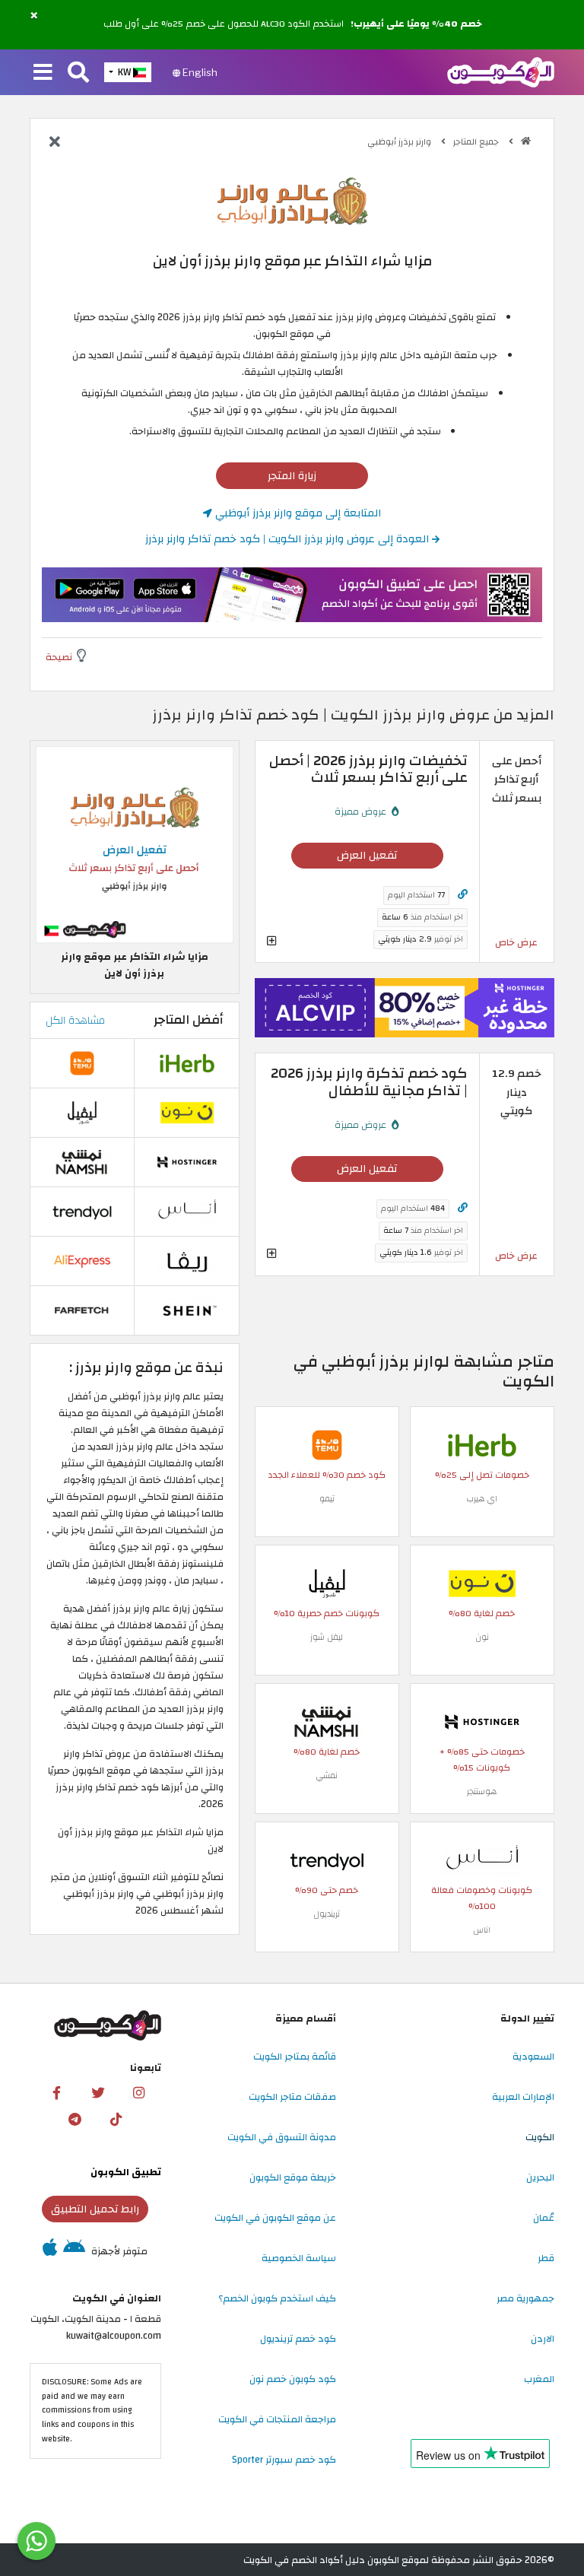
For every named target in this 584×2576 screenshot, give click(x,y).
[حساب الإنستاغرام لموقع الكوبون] (139, 2093)
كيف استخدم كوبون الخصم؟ (277, 2298)
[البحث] (78, 73)
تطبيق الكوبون (126, 2172)
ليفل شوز (327, 1637)
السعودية (533, 2057)
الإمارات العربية (523, 2097)
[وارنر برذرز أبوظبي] (292, 202)
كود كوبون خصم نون (293, 2379)
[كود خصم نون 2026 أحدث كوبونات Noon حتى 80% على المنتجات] (482, 1583)
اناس (482, 1930)
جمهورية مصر (525, 2298)
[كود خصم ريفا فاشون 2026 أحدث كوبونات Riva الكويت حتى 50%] (187, 1260)
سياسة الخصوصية (299, 2258)
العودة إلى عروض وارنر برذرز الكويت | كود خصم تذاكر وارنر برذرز (289, 539)
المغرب (539, 2379)
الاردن (543, 2339)
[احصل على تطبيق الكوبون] (292, 594)
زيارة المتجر (292, 476)
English (199, 72)
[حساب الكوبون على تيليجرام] (75, 2120)
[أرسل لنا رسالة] (36, 2541)
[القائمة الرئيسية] (43, 73)
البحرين (540, 2177)
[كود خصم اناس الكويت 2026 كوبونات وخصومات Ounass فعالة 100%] (482, 1860)
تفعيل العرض (367, 855)
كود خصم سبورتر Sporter (284, 2460)
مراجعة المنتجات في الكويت (277, 2419)
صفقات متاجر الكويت (292, 2097)
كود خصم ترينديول (298, 2339)
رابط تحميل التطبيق (95, 2209)
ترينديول (327, 1914)
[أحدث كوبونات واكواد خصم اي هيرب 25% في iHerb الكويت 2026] (482, 1445)
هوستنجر (482, 1791)
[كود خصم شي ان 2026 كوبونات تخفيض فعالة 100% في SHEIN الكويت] (187, 1310)
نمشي (327, 1776)
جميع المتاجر (477, 142)
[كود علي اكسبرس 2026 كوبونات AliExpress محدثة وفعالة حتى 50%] (82, 1260)
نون (482, 1637)
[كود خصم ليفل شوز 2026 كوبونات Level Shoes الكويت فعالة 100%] (327, 1583)
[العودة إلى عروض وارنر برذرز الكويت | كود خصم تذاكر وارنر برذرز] (55, 143)
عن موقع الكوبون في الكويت (275, 2218)
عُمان (544, 2218)
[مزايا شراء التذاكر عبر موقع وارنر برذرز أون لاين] (135, 844)
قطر (546, 2258)
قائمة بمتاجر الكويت (295, 2057)
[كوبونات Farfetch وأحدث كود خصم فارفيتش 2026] (82, 1310)
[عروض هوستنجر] (405, 1008)
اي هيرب (482, 1499)
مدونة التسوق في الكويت (282, 2137)
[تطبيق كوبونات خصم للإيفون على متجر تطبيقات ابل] (50, 2251)
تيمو (327, 1499)
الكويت (540, 2137)
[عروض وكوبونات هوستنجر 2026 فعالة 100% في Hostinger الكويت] (482, 1722)
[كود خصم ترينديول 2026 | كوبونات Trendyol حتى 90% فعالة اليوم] (327, 1860)
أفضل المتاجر (189, 1020)
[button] (34, 16)
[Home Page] (501, 71)
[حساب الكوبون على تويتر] (98, 2093)
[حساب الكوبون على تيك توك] (116, 2120)
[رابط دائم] (463, 895)
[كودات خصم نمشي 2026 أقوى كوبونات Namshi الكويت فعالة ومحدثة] (327, 1722)
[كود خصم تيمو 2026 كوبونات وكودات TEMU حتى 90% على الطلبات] (327, 1445)
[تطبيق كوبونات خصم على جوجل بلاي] (74, 2251)
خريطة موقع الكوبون (293, 2177)
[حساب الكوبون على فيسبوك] (57, 2093)
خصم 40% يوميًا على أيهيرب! (416, 24)
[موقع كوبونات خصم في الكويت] (526, 141)
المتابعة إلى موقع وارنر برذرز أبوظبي (297, 513)
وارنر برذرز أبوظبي (400, 142)
